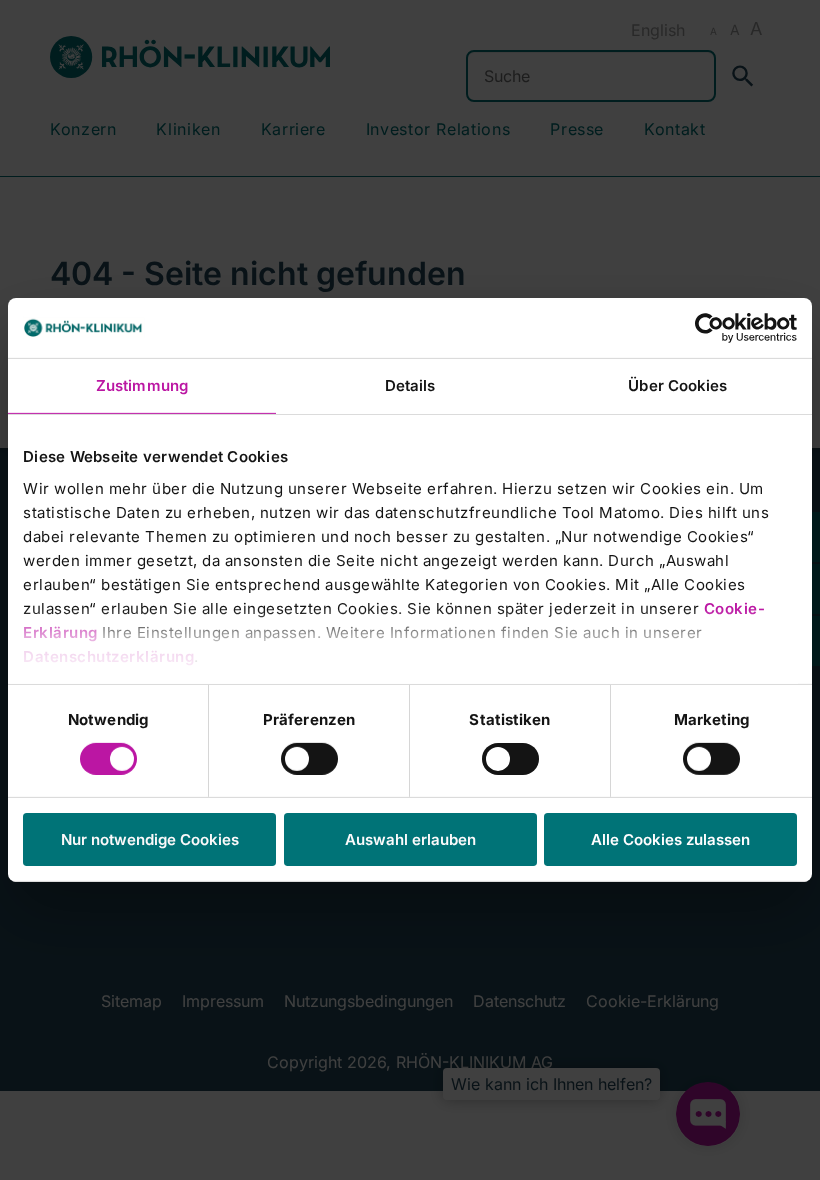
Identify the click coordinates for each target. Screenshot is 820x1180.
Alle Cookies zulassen (670, 839)
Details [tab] (410, 385)
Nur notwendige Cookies (150, 839)
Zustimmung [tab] (142, 385)
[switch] (309, 759)
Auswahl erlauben (410, 839)
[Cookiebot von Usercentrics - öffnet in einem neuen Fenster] (709, 328)
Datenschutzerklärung (108, 655)
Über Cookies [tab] (677, 385)
